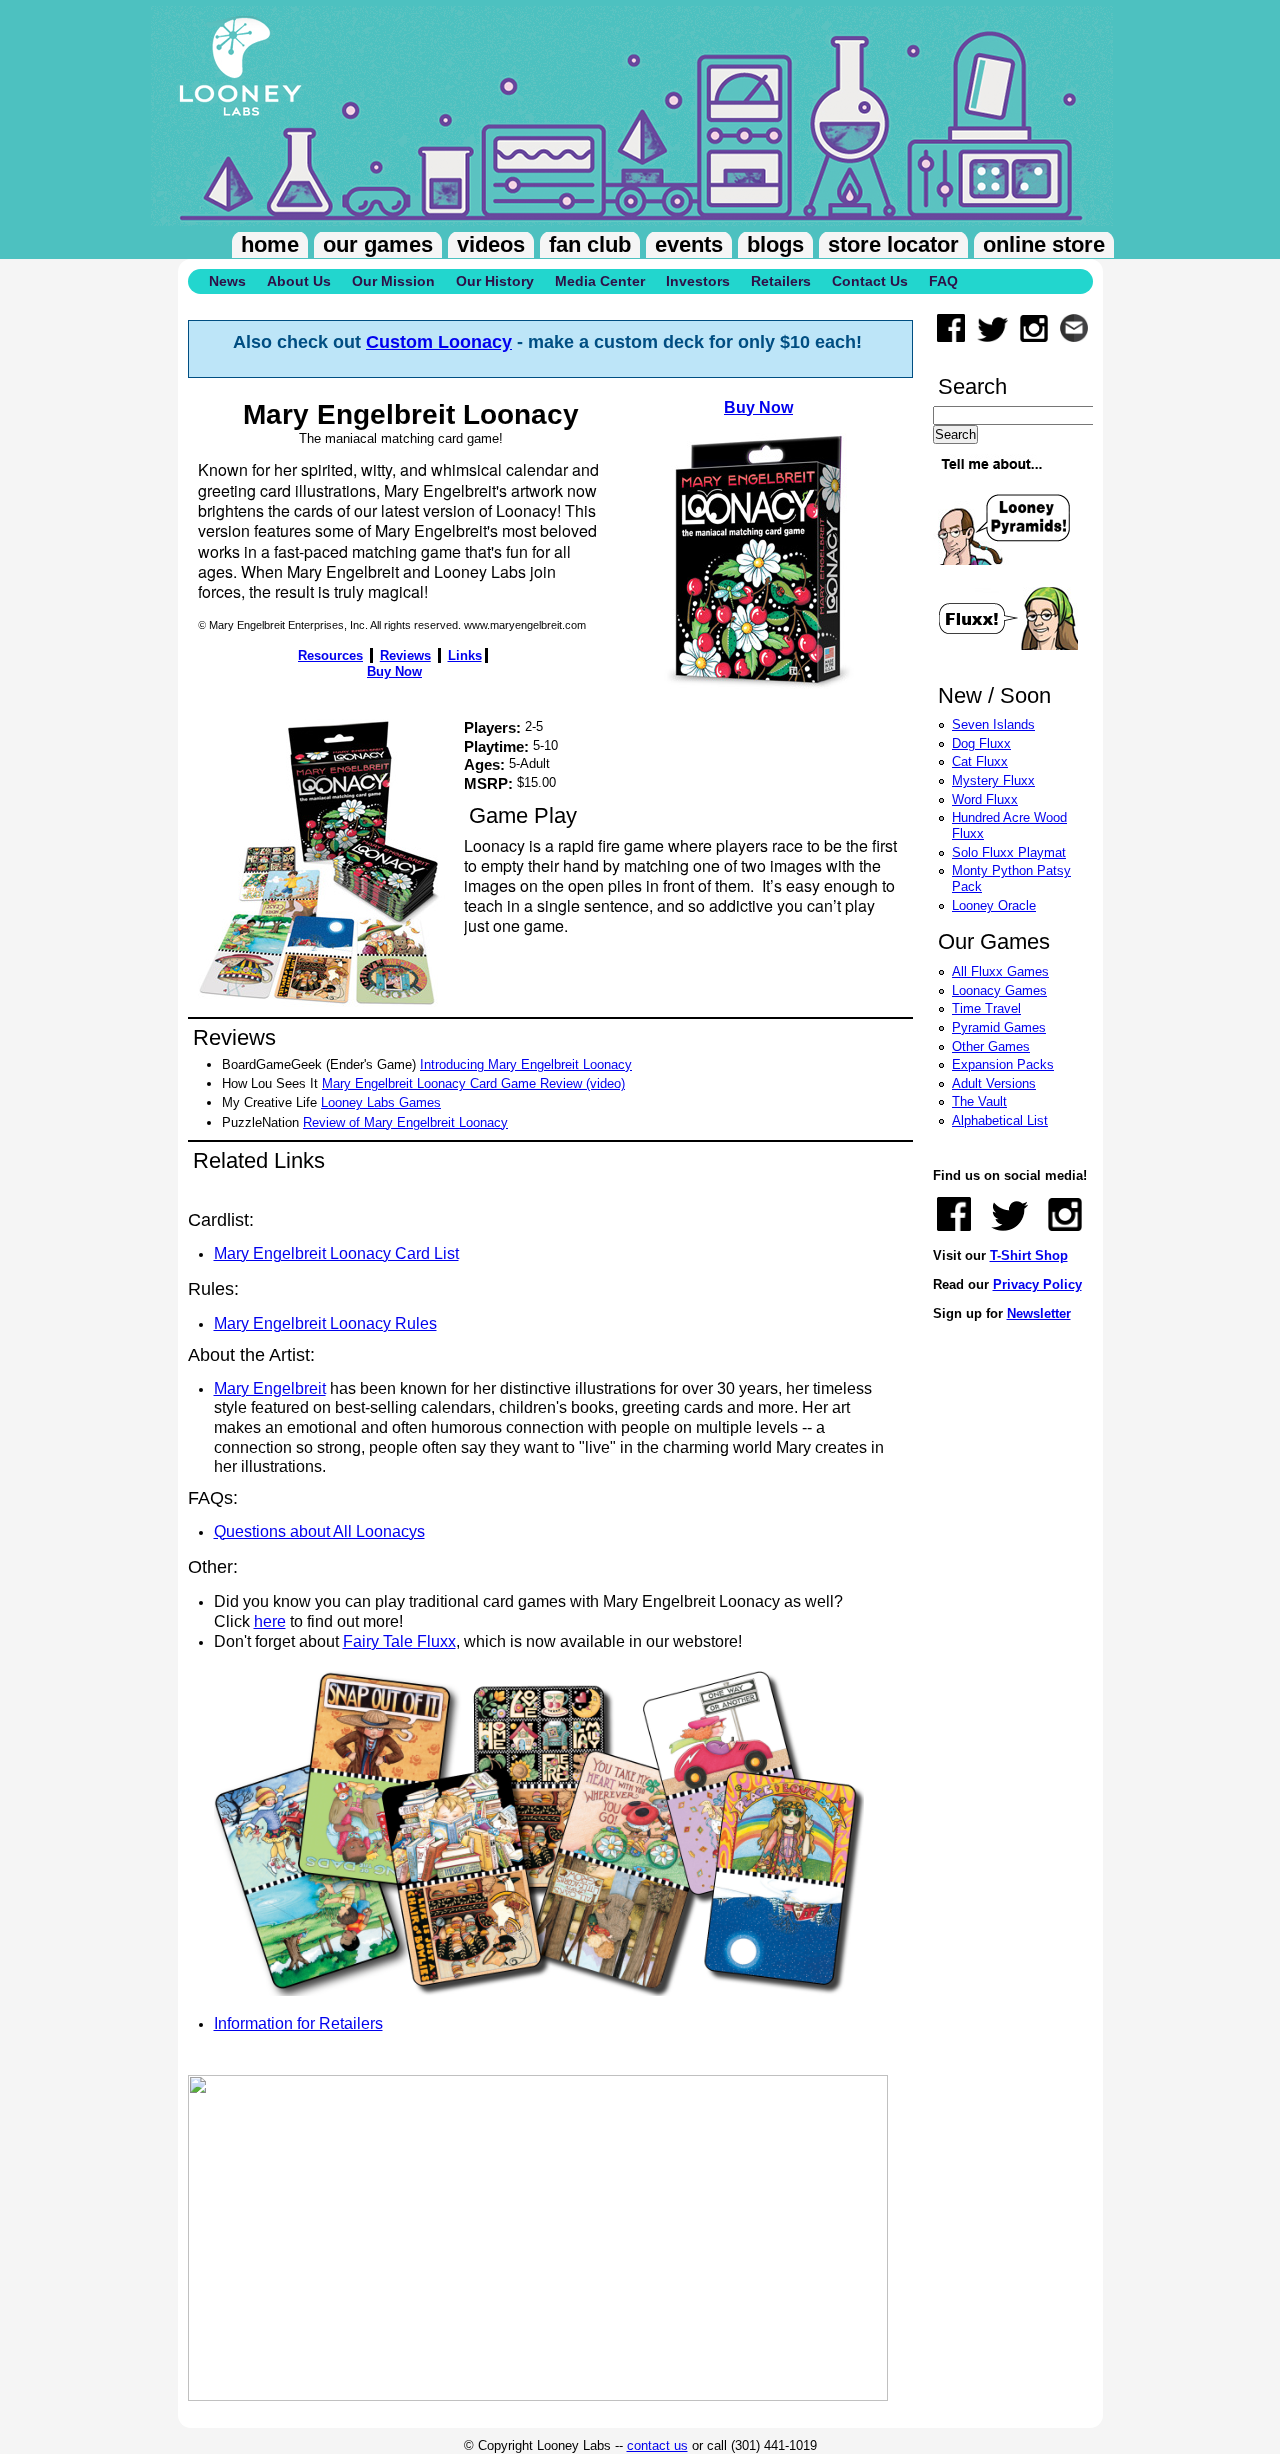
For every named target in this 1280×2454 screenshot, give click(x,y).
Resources (330, 655)
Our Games (378, 244)
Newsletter (1039, 1313)
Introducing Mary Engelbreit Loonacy (526, 1064)
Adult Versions (994, 1083)
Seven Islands (993, 724)
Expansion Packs (1003, 1064)
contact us (657, 2445)
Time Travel (986, 1008)
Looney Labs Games (381, 1102)
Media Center (600, 281)
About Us (299, 281)
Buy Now (758, 407)
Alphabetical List (1000, 1120)
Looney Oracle (994, 905)
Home (270, 244)
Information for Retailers (298, 2023)
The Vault (979, 1101)
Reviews (405, 655)
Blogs (775, 244)
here (270, 1621)
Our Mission (393, 281)
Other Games (991, 1046)
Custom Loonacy (439, 342)
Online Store (1044, 244)
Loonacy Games (999, 990)
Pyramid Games (999, 1027)
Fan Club (590, 244)
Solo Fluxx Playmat (1009, 852)
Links (465, 655)
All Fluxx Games (1000, 971)
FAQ (943, 281)
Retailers (781, 281)
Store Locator (893, 244)
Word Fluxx (985, 799)
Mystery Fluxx (993, 780)
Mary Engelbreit (270, 1388)
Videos (491, 244)
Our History (495, 281)
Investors (698, 281)
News (227, 281)
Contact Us (870, 281)
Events (689, 244)
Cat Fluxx (980, 761)
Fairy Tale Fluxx (399, 1641)
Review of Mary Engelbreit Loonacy (405, 1122)
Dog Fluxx (981, 743)
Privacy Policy (1037, 1284)
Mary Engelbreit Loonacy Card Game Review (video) (473, 1083)
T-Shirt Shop (1029, 1255)
